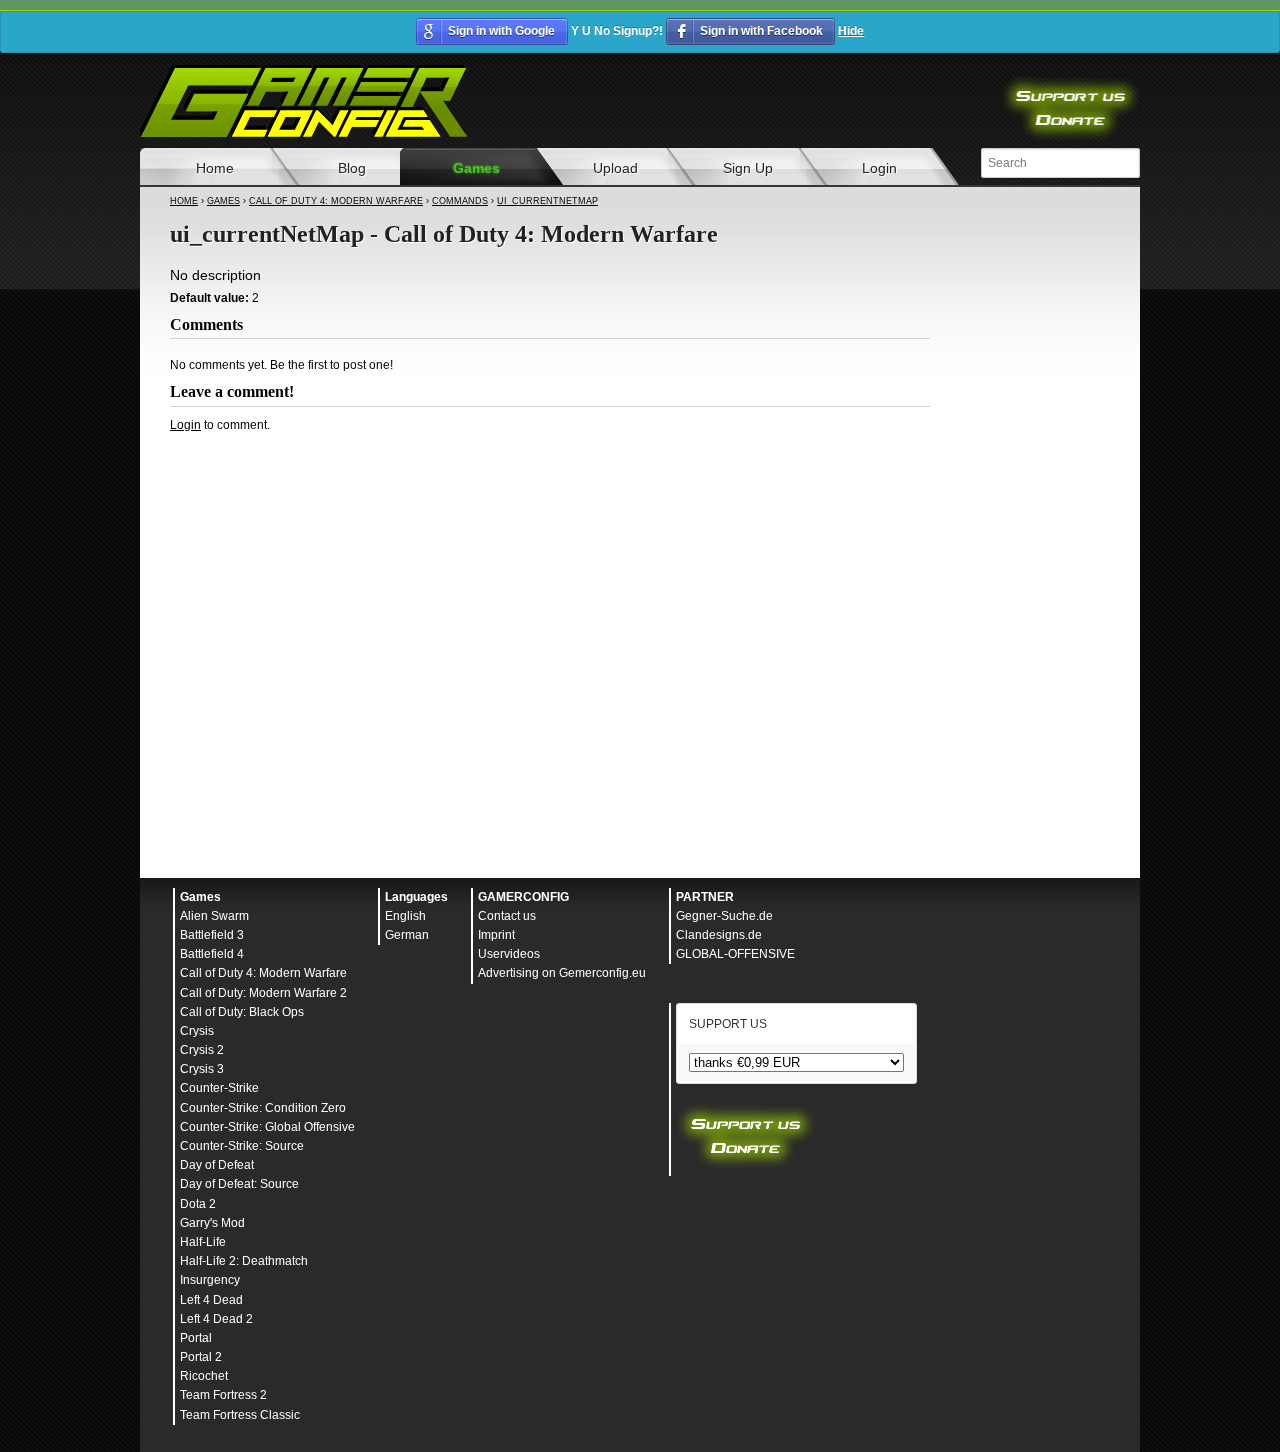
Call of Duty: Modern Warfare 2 (263, 993)
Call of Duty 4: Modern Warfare (336, 201)
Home (215, 168)
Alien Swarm (214, 916)
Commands (460, 201)
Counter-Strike (219, 1088)
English (405, 916)
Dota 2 (198, 1204)
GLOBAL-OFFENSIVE (735, 954)
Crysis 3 (202, 1069)
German (407, 935)
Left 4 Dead (211, 1300)
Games (476, 168)
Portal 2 (201, 1357)
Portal (196, 1338)
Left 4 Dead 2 (216, 1319)
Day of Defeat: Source (239, 1184)
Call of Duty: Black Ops (242, 1012)
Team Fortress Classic (240, 1415)
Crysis (197, 1031)
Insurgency (210, 1280)
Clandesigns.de (719, 935)
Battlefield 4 (212, 954)
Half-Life (203, 1242)
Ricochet (204, 1376)
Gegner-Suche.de (724, 916)
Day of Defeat (217, 1165)
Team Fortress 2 (223, 1395)
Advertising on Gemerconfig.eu (562, 973)
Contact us (507, 916)
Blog (352, 168)
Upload (615, 168)
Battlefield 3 (212, 935)
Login (879, 168)
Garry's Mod (212, 1223)
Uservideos (509, 954)
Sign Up (748, 168)
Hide (851, 31)
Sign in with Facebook (761, 31)
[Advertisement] (550, 488)
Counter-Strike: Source (242, 1146)
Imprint (496, 935)
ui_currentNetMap (547, 201)
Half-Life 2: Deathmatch (244, 1261)
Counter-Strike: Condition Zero (263, 1108)
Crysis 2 (202, 1050)
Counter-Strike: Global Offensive (267, 1127)
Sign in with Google (501, 31)
